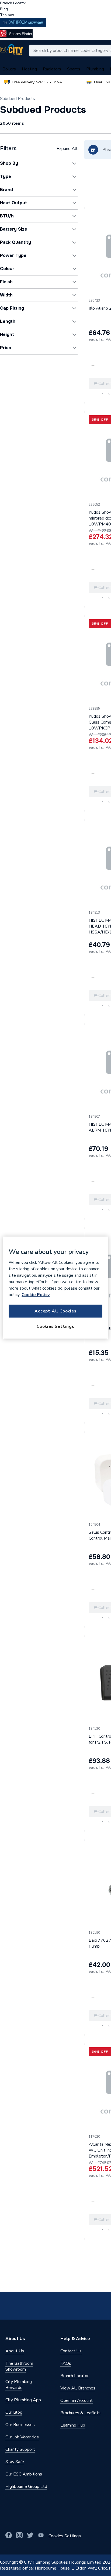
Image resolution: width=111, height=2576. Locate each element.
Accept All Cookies (55, 1311)
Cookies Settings (55, 1326)
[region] (55, 1288)
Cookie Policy (36, 1294)
